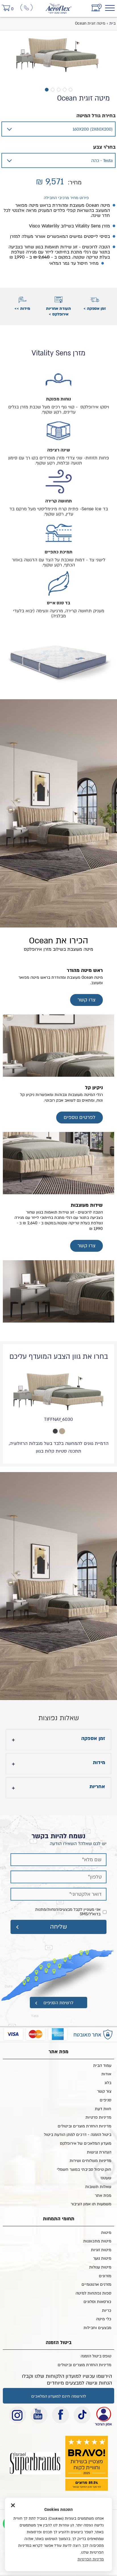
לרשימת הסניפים (58, 2003)
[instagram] (18, 2415)
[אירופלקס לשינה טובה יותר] (58, 6)
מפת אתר (103, 2196)
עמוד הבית (102, 2066)
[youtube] (39, 2415)
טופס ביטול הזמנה (96, 2356)
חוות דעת (103, 2109)
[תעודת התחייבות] (103, 2415)
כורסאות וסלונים (97, 2302)
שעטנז (106, 2178)
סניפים (105, 2100)
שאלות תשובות (98, 2187)
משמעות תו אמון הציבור (91, 2204)
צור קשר (104, 2091)
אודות (106, 2074)
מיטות (106, 2233)
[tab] (62, 1431)
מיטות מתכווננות (97, 2241)
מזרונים (105, 2276)
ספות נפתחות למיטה (93, 2293)
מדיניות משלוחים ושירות (90, 2161)
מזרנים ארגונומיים (96, 2284)
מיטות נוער (102, 2258)
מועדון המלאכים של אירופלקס (86, 2143)
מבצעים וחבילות (97, 2328)
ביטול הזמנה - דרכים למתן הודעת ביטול (78, 2135)
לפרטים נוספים (80, 1117)
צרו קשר (86, 1000)
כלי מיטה (104, 2319)
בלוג (108, 2083)
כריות (107, 2310)
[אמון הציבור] (35, 2463)
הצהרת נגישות (99, 2152)
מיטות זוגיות (101, 2250)
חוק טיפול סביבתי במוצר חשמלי (84, 2169)
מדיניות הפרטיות (91, 2559)
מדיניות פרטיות (98, 2117)
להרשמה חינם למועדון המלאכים (59, 2396)
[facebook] (60, 2415)
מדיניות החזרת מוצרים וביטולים (84, 2126)
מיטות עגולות (100, 2267)
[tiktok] (82, 2415)
